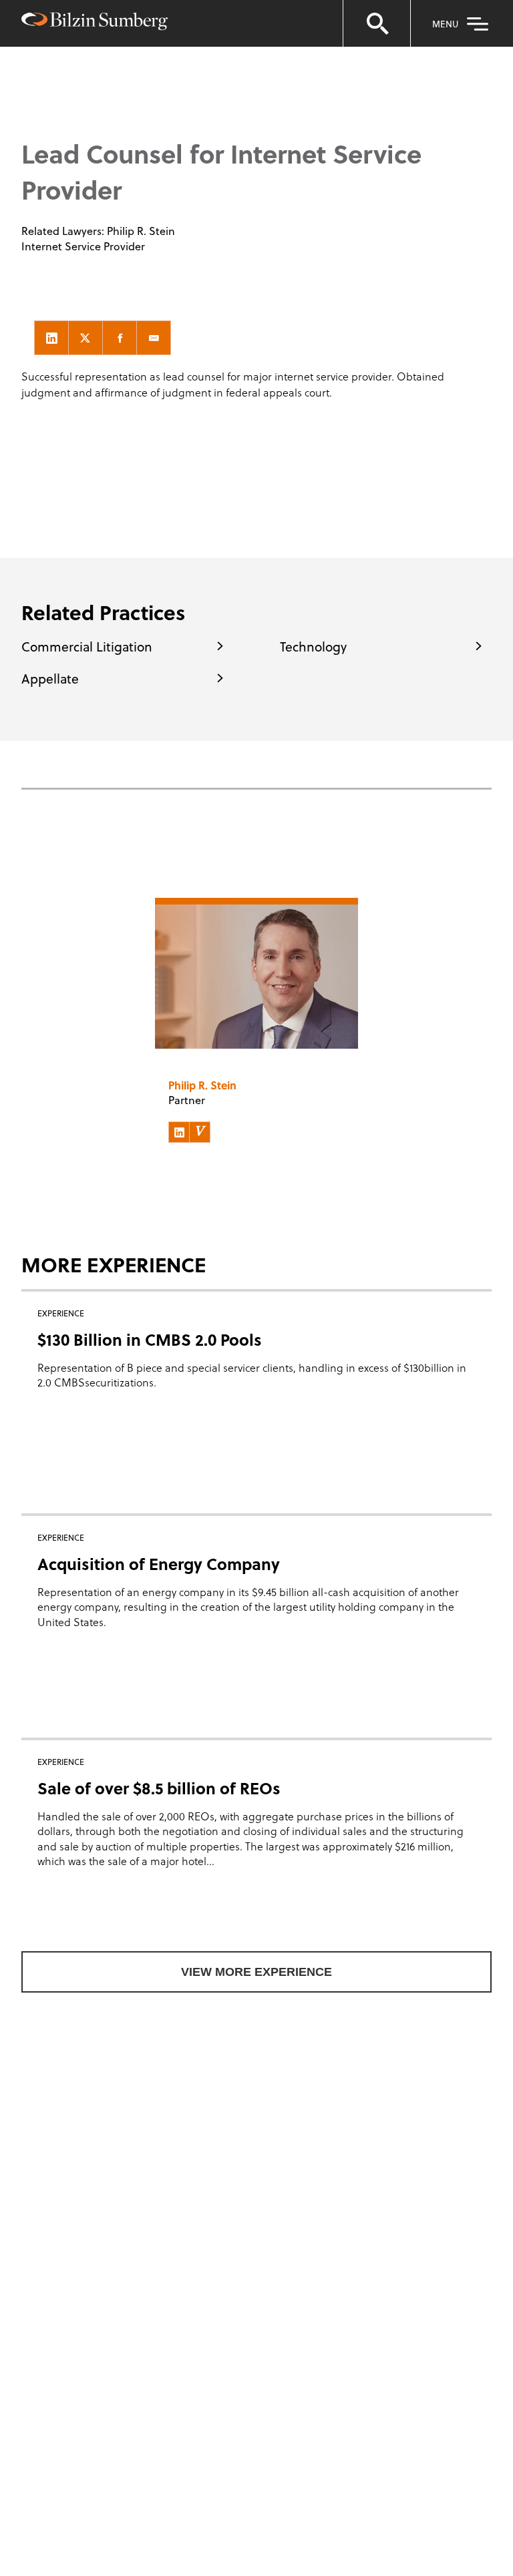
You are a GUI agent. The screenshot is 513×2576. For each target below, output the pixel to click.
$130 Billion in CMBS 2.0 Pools (150, 1339)
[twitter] (85, 338)
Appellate (50, 678)
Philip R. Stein (141, 231)
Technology (313, 646)
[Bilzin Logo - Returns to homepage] (95, 23)
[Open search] (377, 23)
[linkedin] (51, 338)
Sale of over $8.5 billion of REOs (159, 1788)
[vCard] (200, 1132)
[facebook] (120, 338)
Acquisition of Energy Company (159, 1564)
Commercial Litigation (87, 646)
